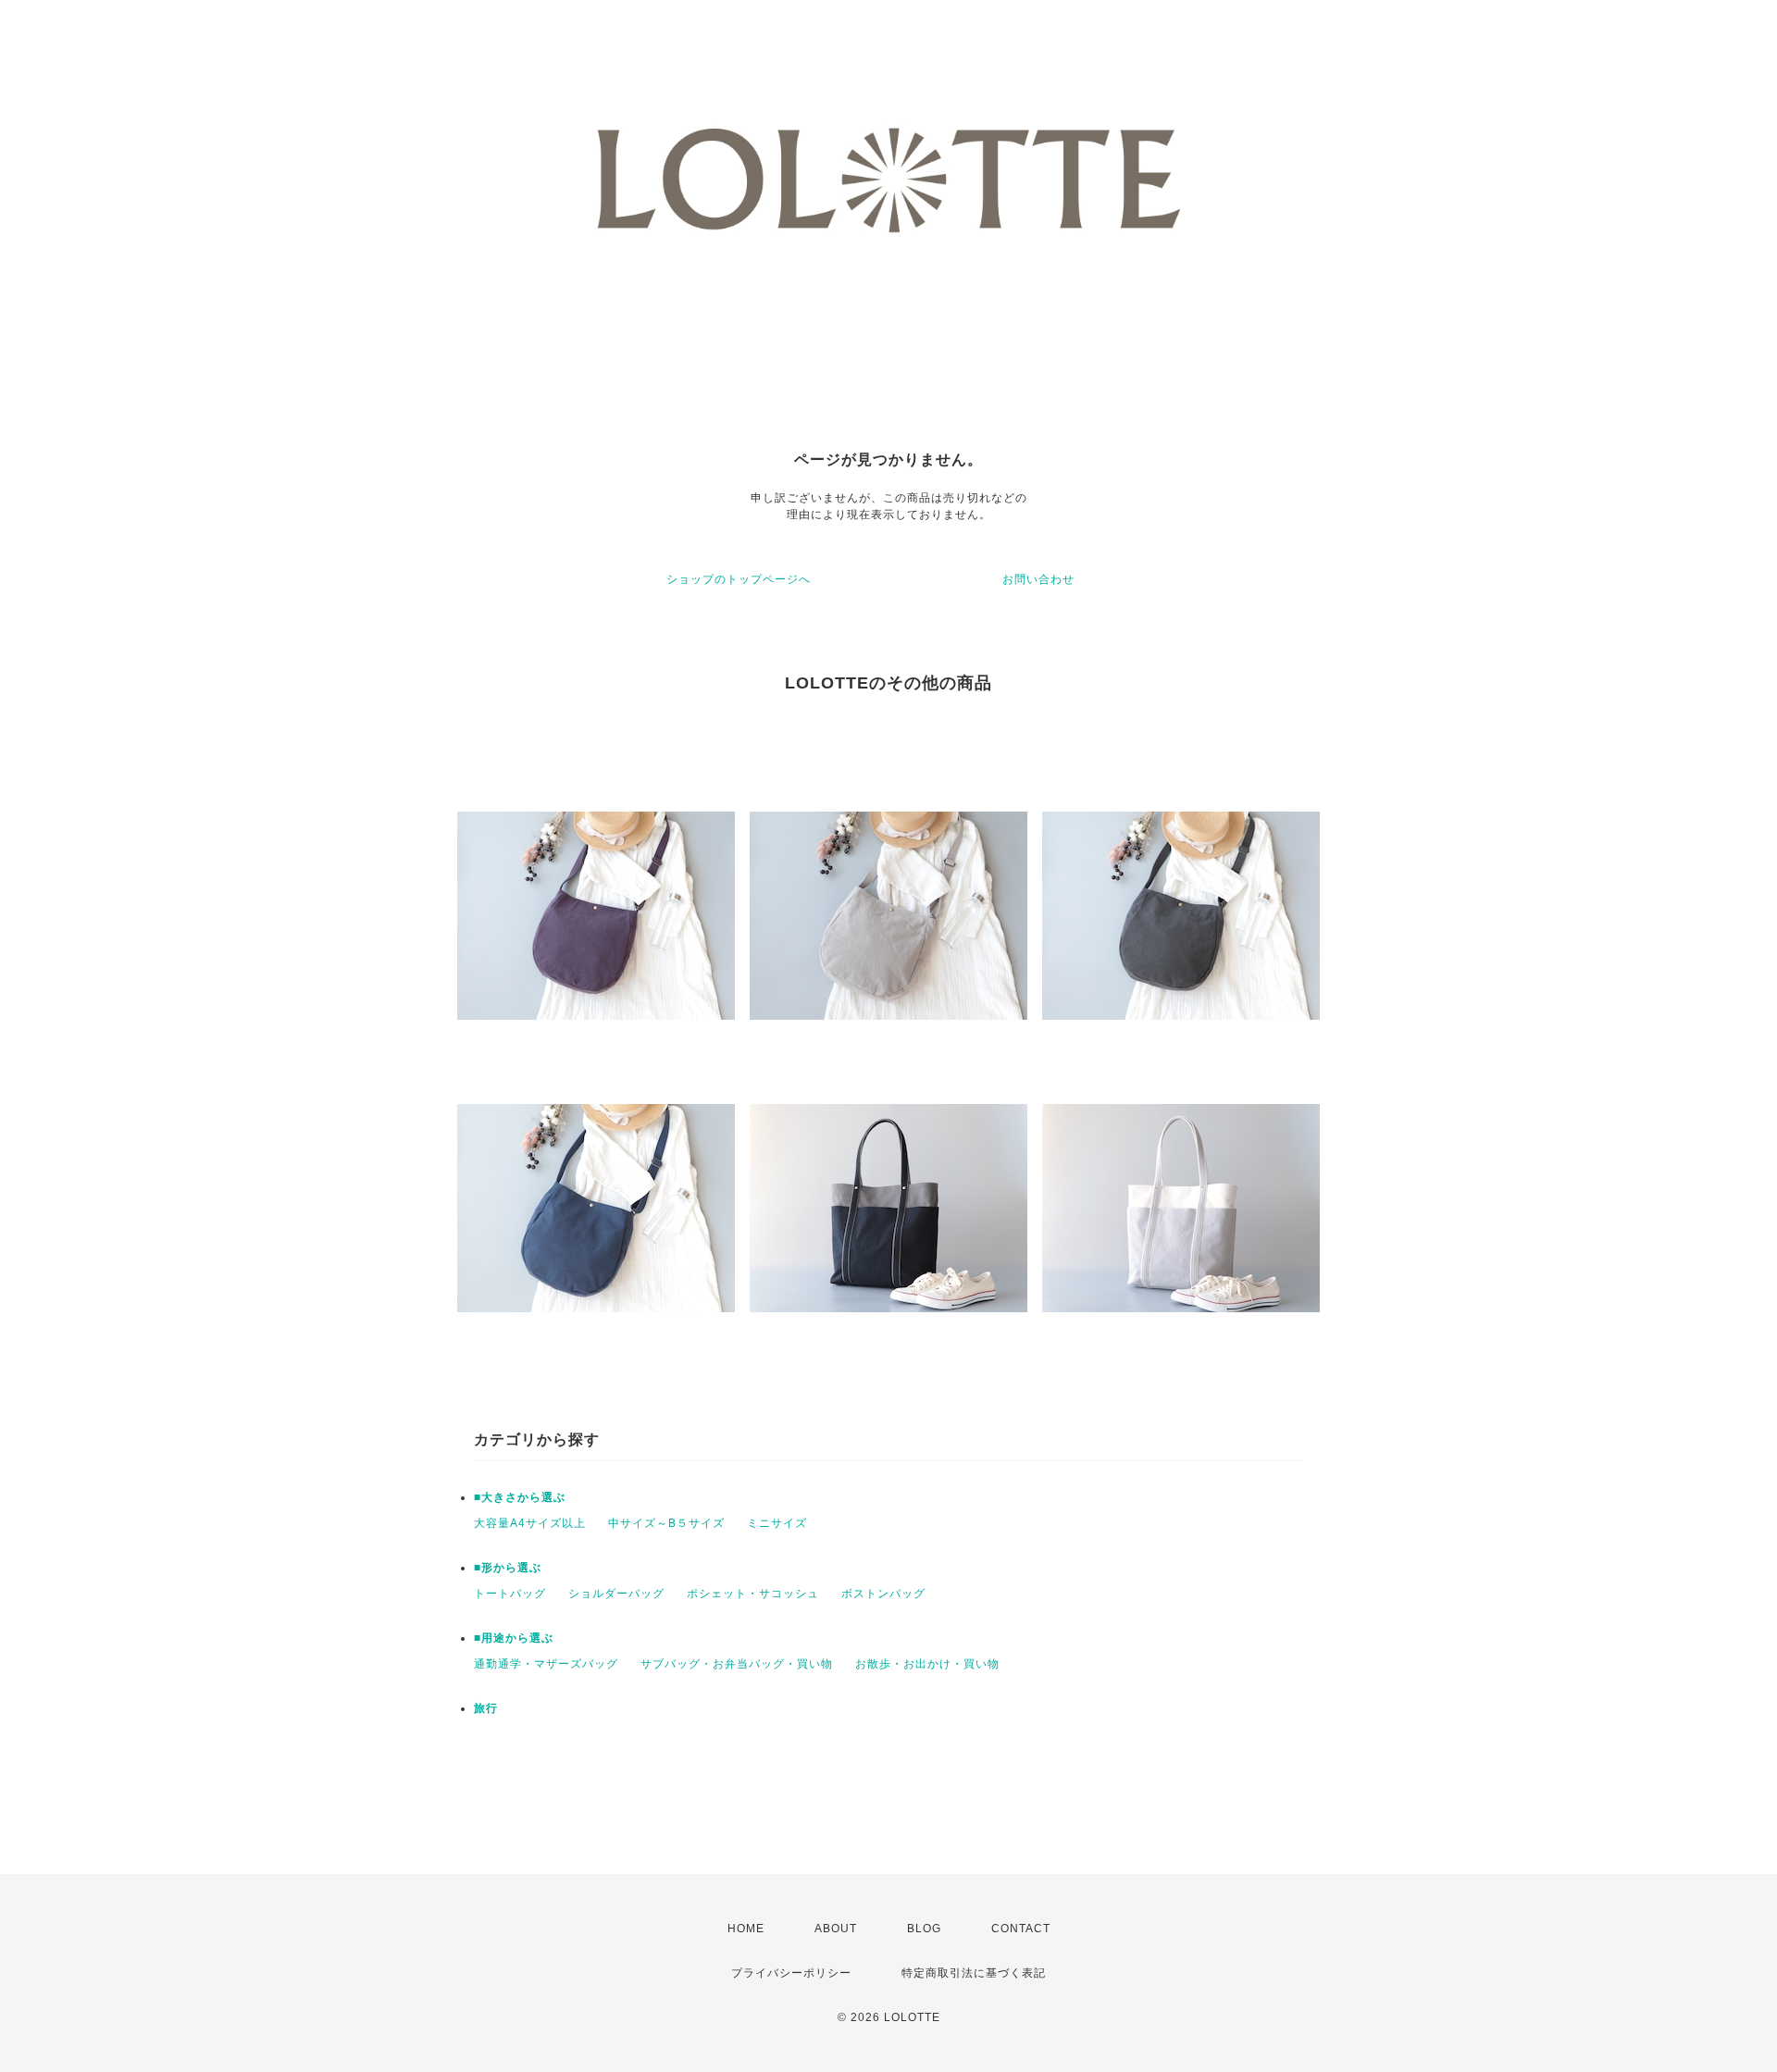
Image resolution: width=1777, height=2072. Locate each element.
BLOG (924, 1929)
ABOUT (836, 1929)
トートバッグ (510, 1594)
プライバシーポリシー (791, 1973)
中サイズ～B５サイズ (666, 1523)
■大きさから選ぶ (520, 1497)
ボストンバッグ (883, 1594)
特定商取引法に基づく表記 (974, 1973)
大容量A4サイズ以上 (530, 1523)
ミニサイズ (777, 1523)
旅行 (486, 1708)
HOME (746, 1929)
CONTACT (1021, 1929)
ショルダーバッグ (616, 1594)
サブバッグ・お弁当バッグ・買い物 (737, 1664)
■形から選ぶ (508, 1568)
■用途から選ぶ (514, 1638)
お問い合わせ (1038, 579)
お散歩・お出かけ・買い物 (927, 1664)
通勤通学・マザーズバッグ (546, 1664)
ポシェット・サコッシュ (753, 1594)
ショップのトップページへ (739, 579)
